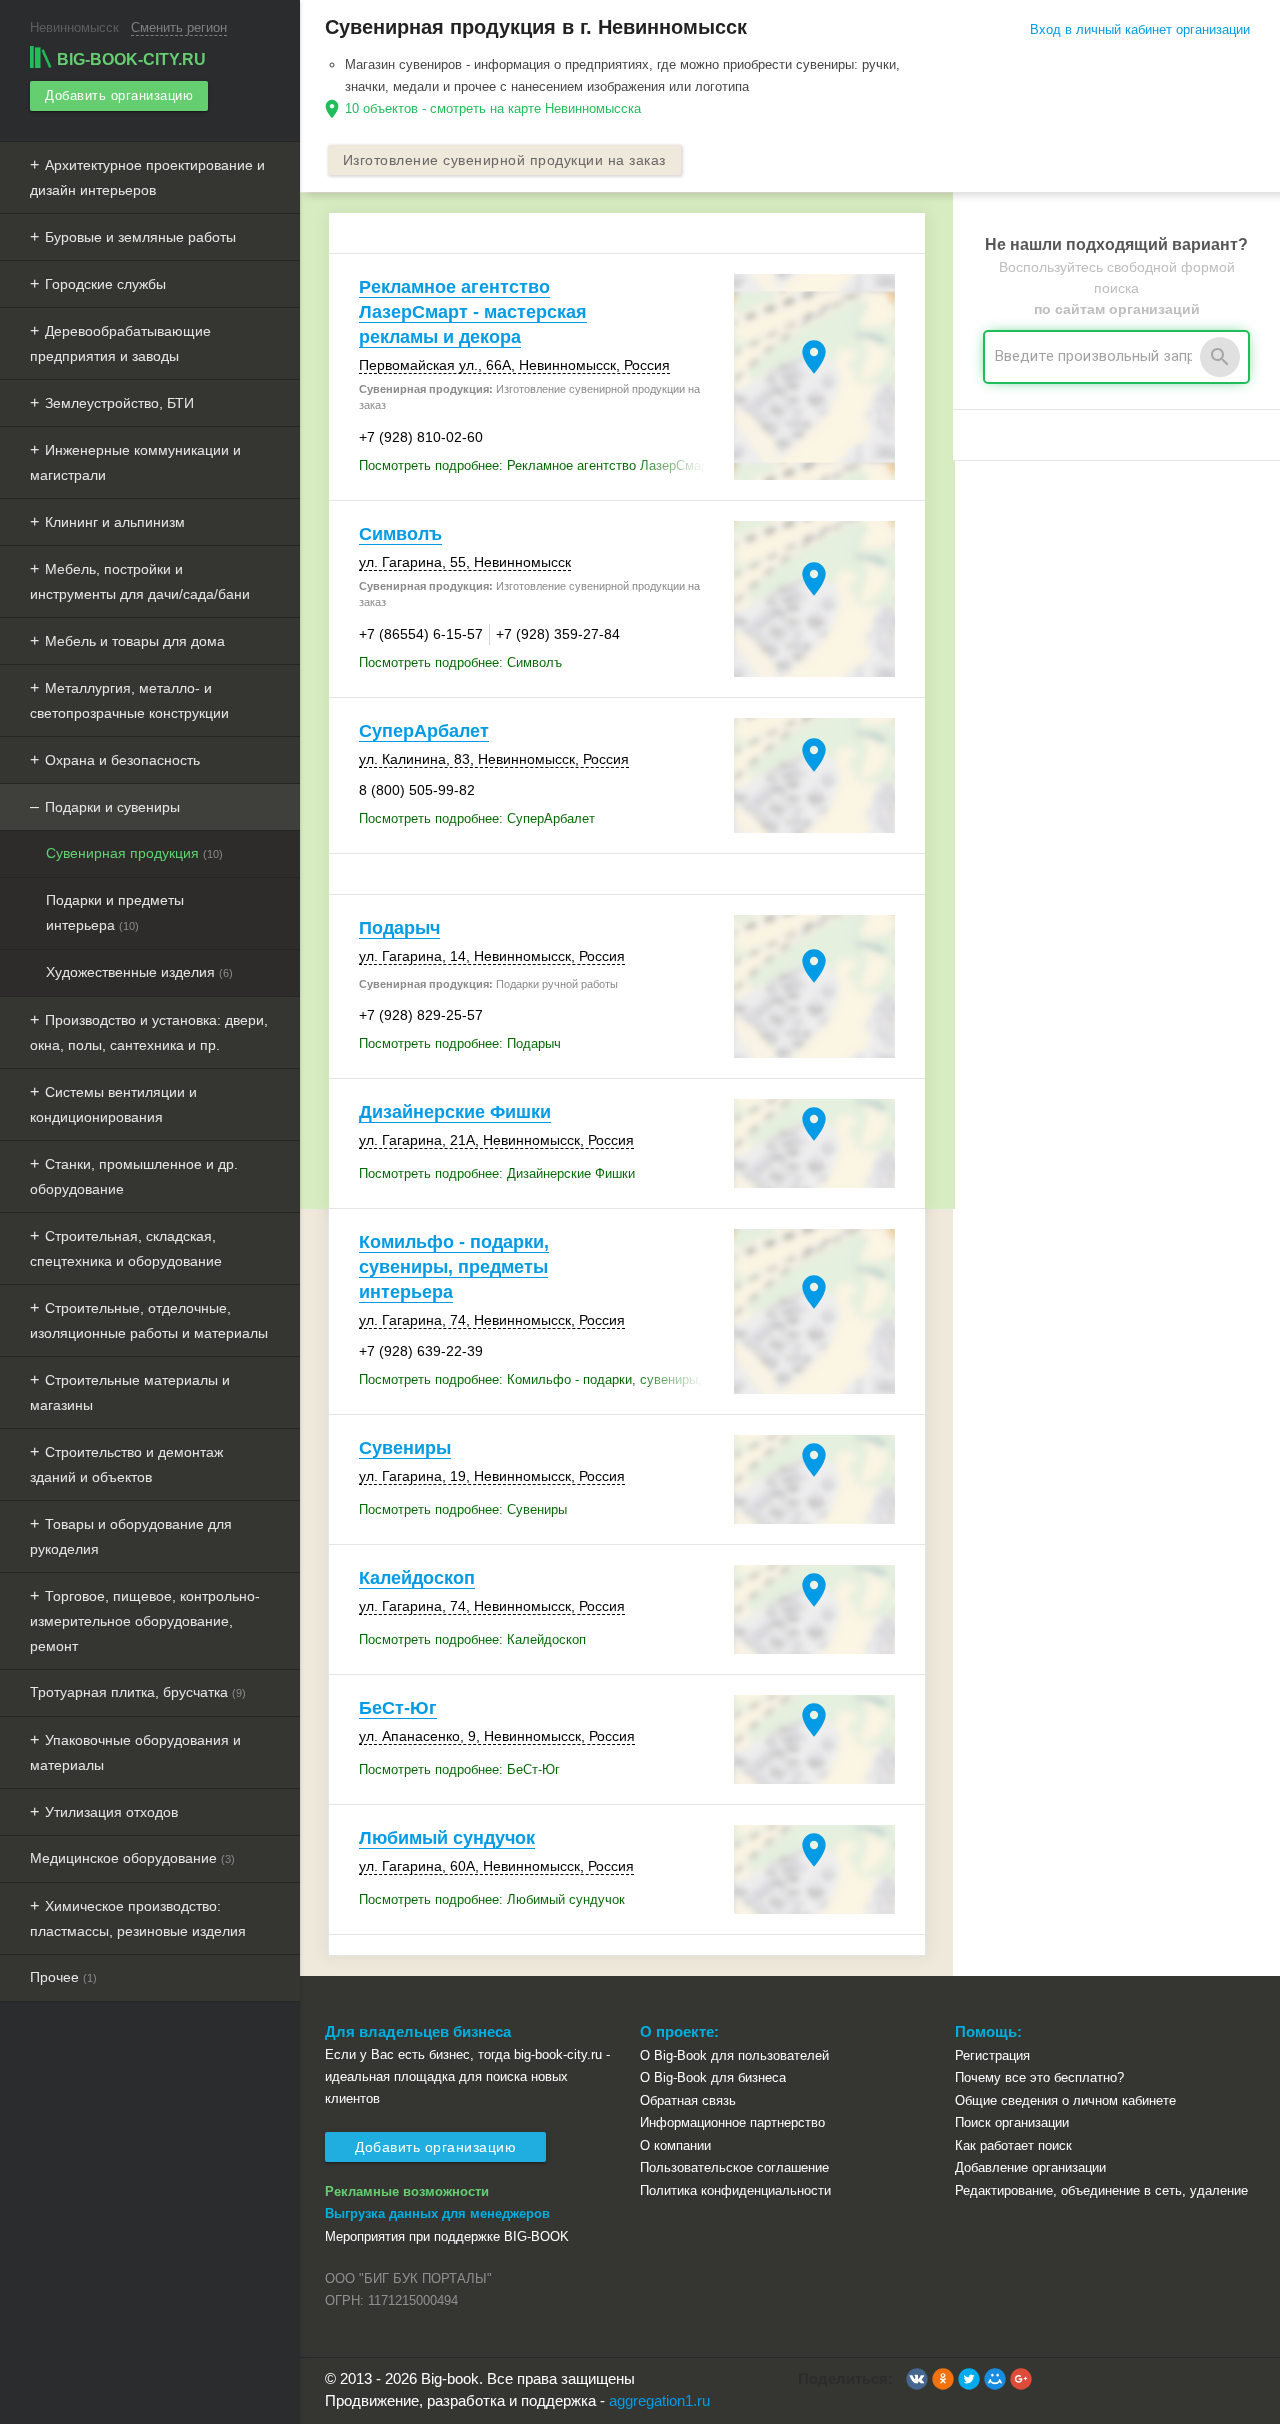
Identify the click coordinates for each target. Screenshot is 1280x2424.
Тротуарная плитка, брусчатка (138, 1692)
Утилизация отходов (111, 1812)
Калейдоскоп (417, 1578)
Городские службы (105, 284)
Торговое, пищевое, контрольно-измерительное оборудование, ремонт (145, 1621)
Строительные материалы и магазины (130, 1392)
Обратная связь (688, 2100)
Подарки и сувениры (112, 807)
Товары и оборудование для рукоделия (131, 1536)
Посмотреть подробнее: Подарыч (460, 1043)
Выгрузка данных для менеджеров (437, 2213)
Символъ (400, 534)
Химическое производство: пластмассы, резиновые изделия (138, 1918)
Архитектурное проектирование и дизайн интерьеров (147, 177)
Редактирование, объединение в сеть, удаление (1101, 2190)
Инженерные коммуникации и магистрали (135, 462)
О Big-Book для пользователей (734, 2055)
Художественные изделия (139, 972)
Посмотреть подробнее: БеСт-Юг (459, 1769)
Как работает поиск (1013, 2145)
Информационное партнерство (732, 2122)
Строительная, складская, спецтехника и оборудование (126, 1248)
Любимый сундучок (447, 1838)
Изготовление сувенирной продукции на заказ (504, 160)
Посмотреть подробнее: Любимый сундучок (492, 1899)
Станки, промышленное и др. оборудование (134, 1176)
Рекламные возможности (407, 2191)
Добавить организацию (119, 95)
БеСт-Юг (398, 1708)
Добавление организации (1030, 2167)
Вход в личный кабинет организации (1140, 29)
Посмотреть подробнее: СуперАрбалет (477, 818)
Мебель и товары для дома (135, 641)
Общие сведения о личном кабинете (1065, 2100)
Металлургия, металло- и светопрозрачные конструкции (129, 700)
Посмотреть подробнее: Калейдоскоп (472, 1639)
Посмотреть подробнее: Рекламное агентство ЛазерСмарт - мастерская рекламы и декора (541, 465)
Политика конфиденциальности (735, 2190)
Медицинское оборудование (132, 1858)
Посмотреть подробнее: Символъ (460, 662)
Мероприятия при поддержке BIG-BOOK (447, 2236)
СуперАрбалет (424, 731)
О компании (675, 2145)
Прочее (63, 1977)
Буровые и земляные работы (140, 237)
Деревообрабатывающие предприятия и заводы (120, 343)
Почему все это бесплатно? (1039, 2077)
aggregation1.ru (659, 2400)
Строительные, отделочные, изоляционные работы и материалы (149, 1320)
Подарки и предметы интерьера (115, 912)
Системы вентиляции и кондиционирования (113, 1104)
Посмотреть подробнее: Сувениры (463, 1509)
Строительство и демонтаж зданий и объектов (126, 1464)
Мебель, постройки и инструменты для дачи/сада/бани (140, 581)
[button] (917, 2379)
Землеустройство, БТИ (119, 403)
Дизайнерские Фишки (455, 1112)
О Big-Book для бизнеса (713, 2077)
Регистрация (992, 2055)
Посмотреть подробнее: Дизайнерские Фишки (497, 1173)
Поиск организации (1012, 2122)
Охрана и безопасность (122, 760)
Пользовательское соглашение (734, 2167)
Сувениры (405, 1448)
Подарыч (399, 928)
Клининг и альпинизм (115, 522)
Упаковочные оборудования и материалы (135, 1752)
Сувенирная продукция (134, 853)
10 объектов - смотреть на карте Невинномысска (493, 108)
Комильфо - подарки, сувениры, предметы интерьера (454, 1267)
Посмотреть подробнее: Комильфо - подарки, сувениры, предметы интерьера (541, 1379)
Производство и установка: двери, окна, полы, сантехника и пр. (149, 1032)
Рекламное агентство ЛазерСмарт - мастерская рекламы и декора (473, 312)
